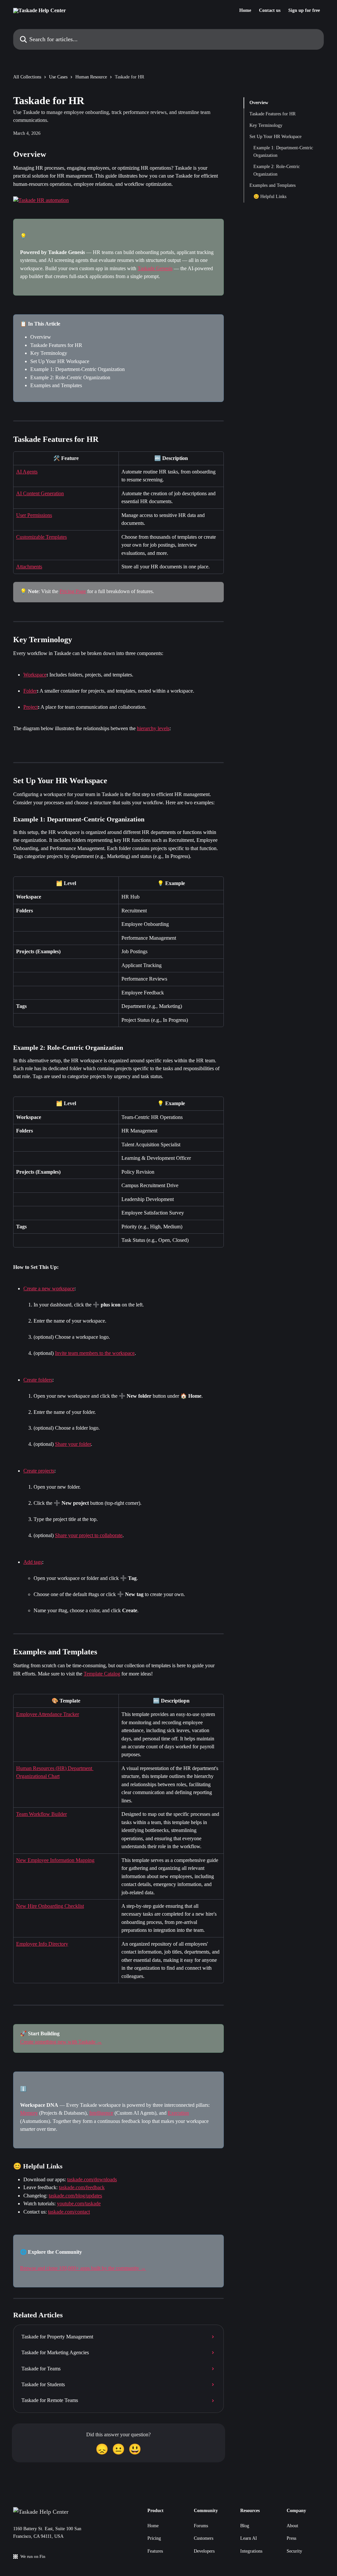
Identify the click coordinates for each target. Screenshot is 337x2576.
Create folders (38, 1380)
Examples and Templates (272, 185)
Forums (201, 2526)
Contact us (270, 11)
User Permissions (34, 515)
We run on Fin (33, 2556)
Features (155, 2551)
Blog (245, 2526)
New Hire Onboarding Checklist (50, 1906)
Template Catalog (102, 1674)
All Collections (27, 77)
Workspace (35, 675)
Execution (178, 2113)
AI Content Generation (40, 493)
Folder (30, 691)
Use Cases (58, 77)
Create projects (39, 1471)
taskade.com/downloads (92, 2179)
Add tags (33, 1562)
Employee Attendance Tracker (48, 1714)
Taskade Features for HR (272, 114)
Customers (204, 2538)
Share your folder (73, 1444)
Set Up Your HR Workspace (275, 137)
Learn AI (249, 2538)
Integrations (251, 2551)
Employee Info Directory (42, 1944)
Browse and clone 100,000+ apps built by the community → (83, 2268)
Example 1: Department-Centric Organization (283, 151)
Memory (29, 2113)
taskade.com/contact (69, 2212)
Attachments (29, 567)
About (292, 2526)
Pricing (154, 2538)
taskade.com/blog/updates (75, 2196)
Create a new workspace (49, 1288)
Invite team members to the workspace (95, 1353)
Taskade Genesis (155, 268)
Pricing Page (73, 591)
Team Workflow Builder (41, 1814)
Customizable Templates (41, 537)
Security (294, 2551)
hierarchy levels (153, 728)
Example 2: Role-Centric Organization (277, 170)
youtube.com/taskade (79, 2204)
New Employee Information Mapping (55, 1860)
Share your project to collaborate (89, 1535)
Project (31, 707)
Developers (204, 2551)
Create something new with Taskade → (61, 2042)
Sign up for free (304, 11)
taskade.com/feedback (82, 2187)
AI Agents (27, 472)
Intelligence (101, 2113)
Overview (259, 103)
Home (245, 11)
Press (291, 2538)
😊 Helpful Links (270, 197)
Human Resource (91, 77)
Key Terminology (266, 125)
